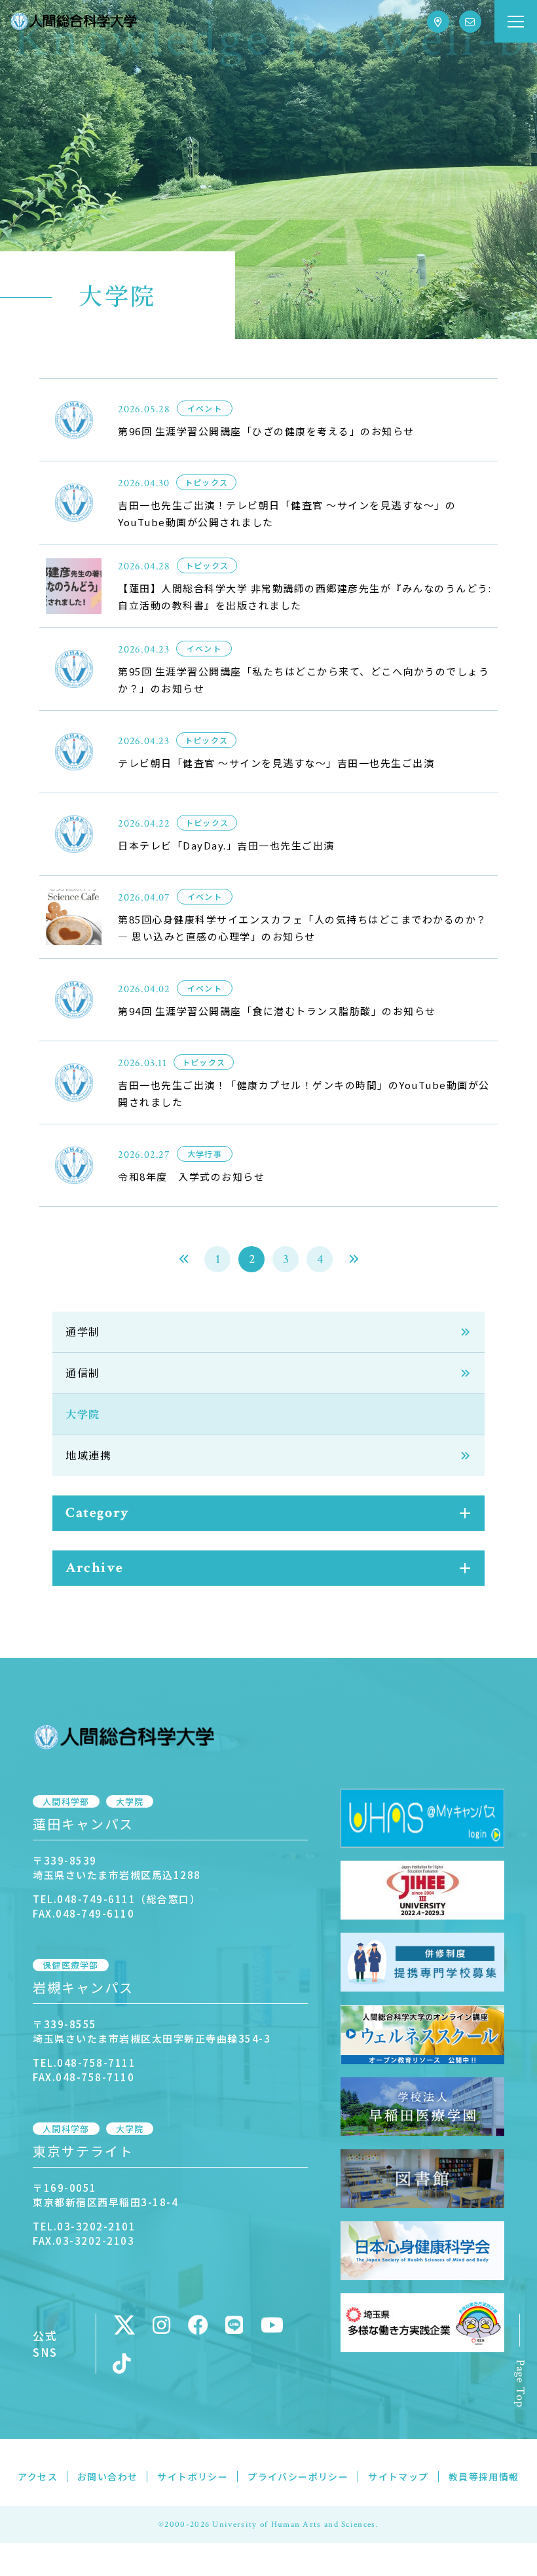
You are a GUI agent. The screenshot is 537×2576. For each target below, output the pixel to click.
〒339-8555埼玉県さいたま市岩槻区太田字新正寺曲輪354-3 (152, 2031)
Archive (94, 1568)
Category (98, 1513)
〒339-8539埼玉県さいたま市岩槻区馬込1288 (117, 1868)
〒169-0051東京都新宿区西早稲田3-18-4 (105, 2195)
